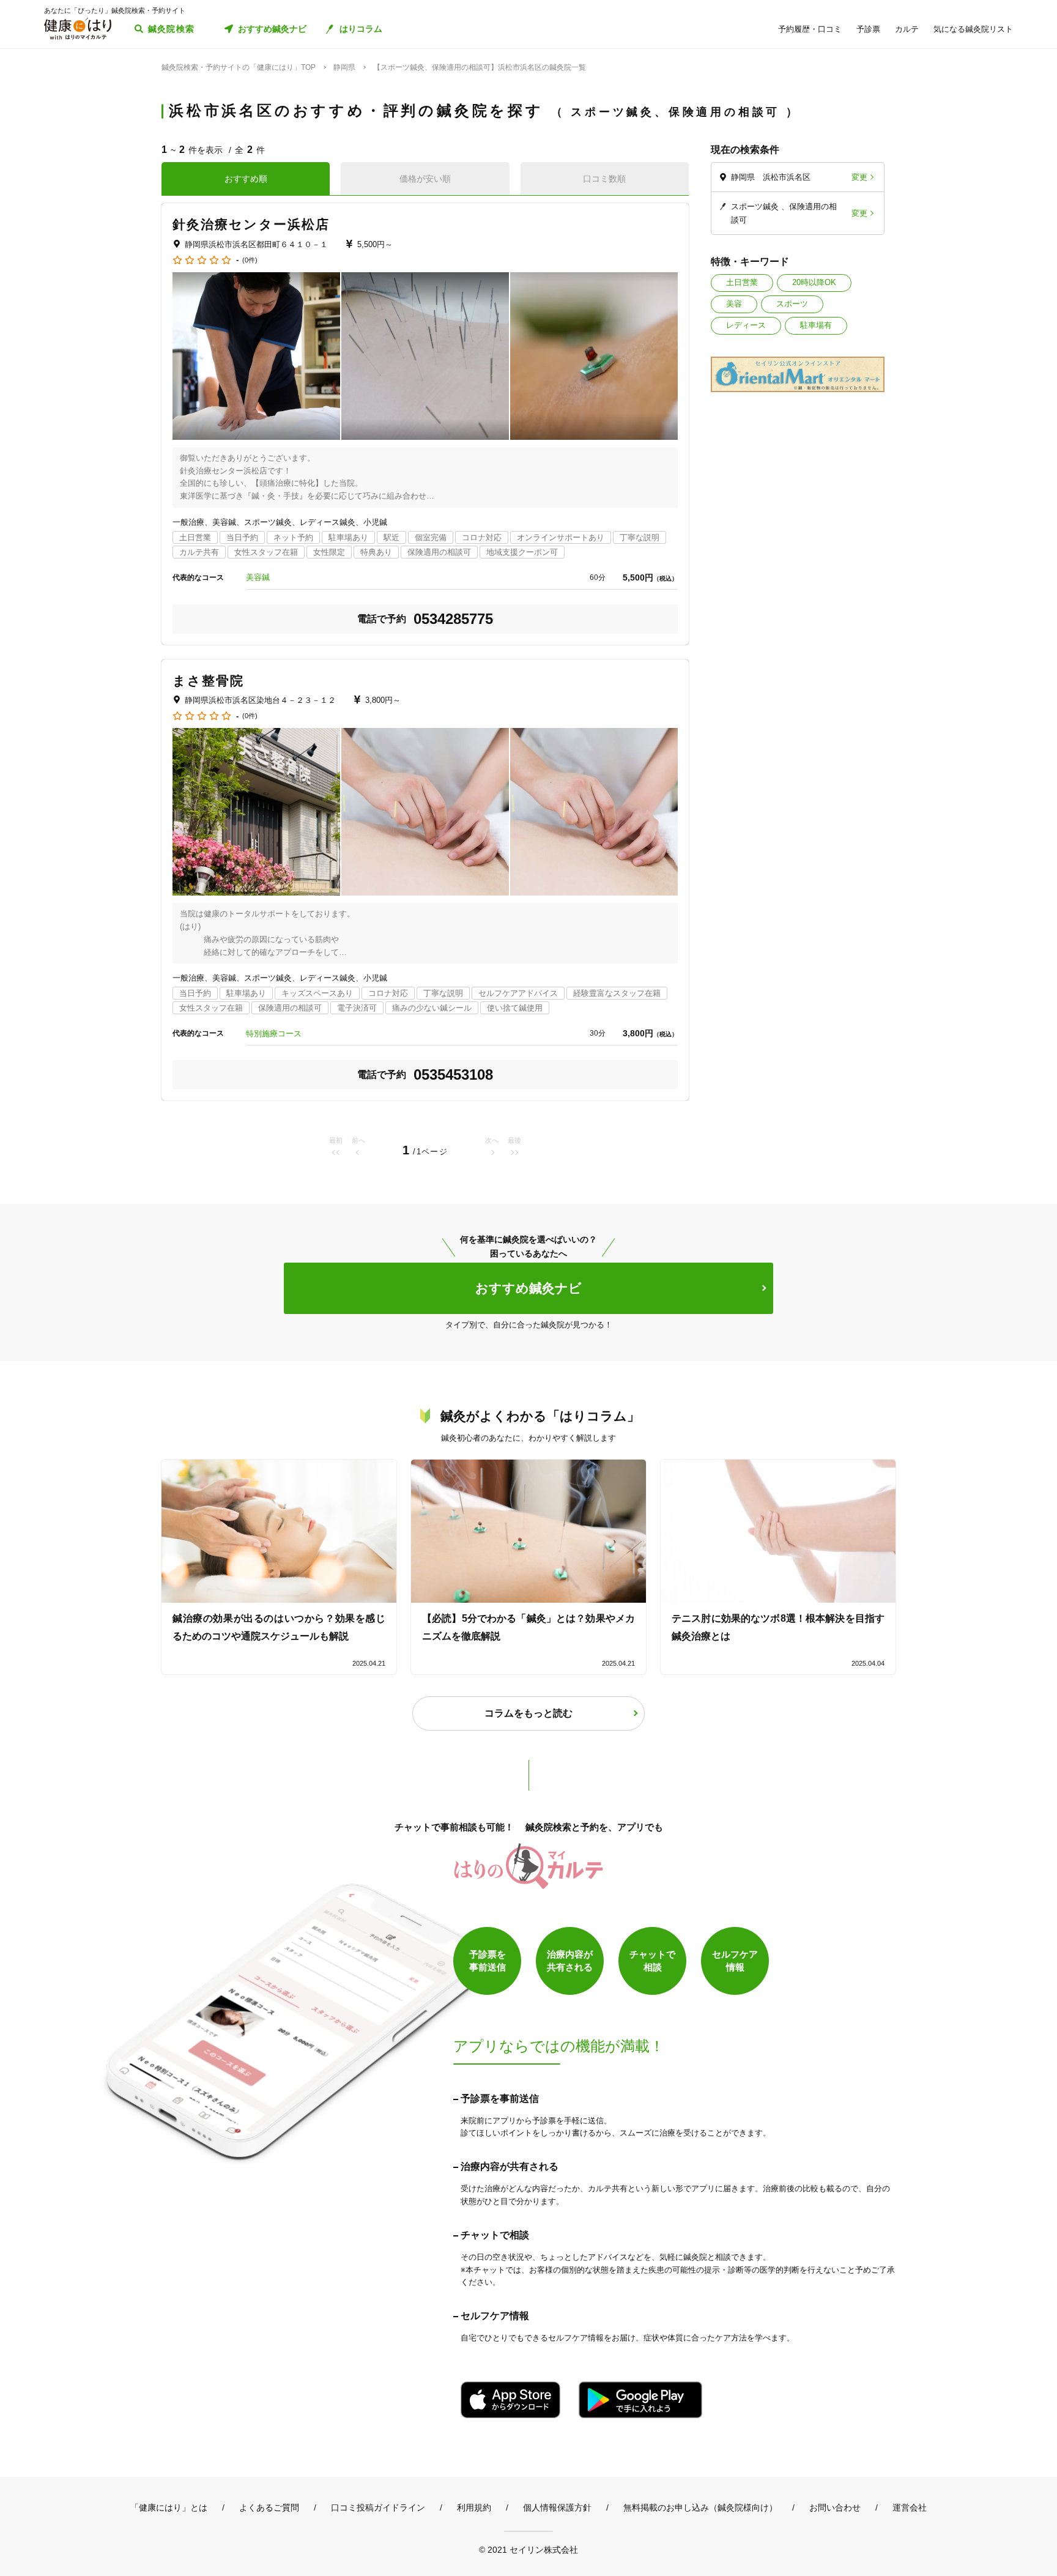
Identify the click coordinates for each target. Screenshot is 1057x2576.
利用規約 (474, 2507)
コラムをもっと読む (528, 1713)
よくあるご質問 (269, 2507)
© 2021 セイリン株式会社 (528, 2549)
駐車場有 (816, 325)
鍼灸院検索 (172, 29)
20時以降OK (814, 282)
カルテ (907, 29)
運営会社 (910, 2507)
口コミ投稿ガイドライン (378, 2507)
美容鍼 (258, 577)
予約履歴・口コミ (810, 29)
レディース (746, 325)
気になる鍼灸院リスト (973, 29)
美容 (734, 304)
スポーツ (792, 304)
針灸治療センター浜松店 (251, 224)
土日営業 (742, 282)
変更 (859, 177)
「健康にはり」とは (169, 2507)
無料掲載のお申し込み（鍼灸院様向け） (700, 2507)
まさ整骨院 (209, 681)
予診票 (868, 29)
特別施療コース (274, 1034)
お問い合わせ (835, 2507)
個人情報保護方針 (557, 2507)
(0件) (250, 260)
